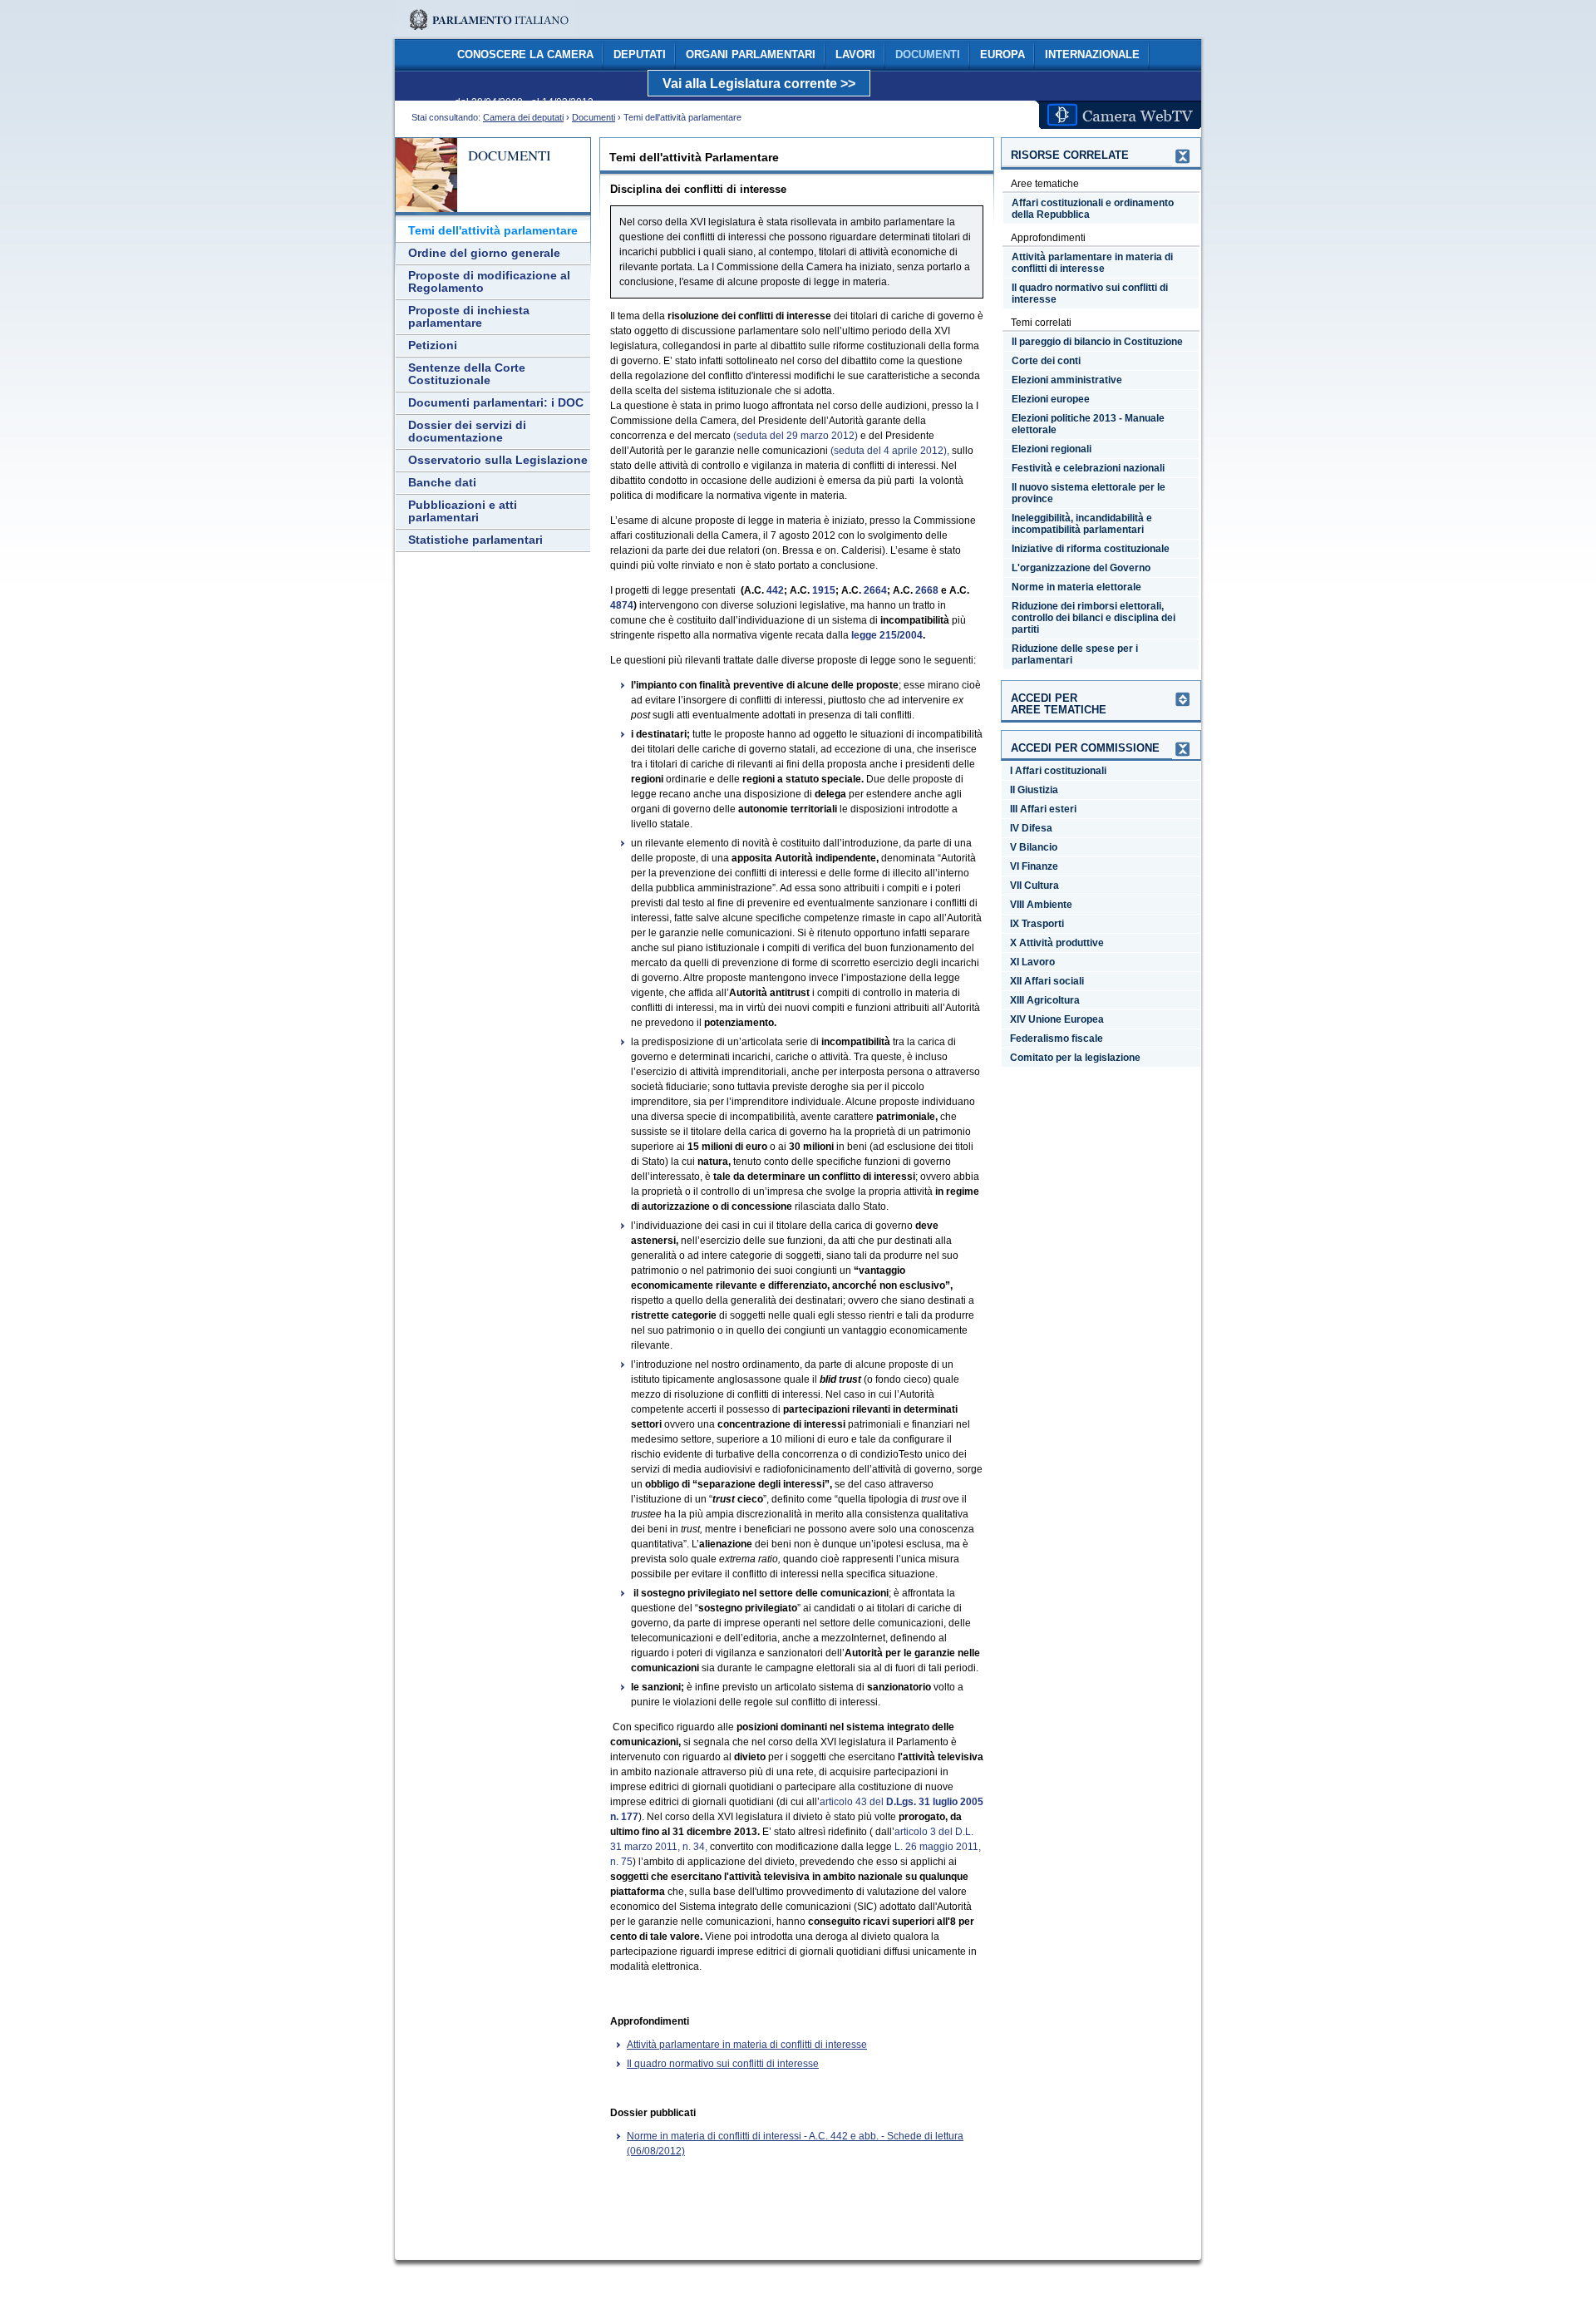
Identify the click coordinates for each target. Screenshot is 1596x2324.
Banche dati (442, 483)
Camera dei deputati (523, 117)
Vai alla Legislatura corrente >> (759, 84)
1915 (824, 590)
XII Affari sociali (1047, 981)
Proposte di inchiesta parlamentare (469, 317)
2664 (875, 590)
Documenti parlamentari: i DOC (496, 403)
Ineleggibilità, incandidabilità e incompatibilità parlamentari (1082, 524)
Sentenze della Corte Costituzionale (467, 374)
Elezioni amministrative (1067, 380)
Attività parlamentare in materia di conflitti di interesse (747, 2045)
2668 (927, 590)
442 (775, 590)
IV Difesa (1031, 828)
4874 (622, 605)
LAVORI (855, 55)
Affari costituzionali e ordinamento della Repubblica (1093, 209)
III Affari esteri (1043, 809)
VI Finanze (1034, 866)
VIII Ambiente (1041, 905)
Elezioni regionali (1052, 449)
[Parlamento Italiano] (485, 33)
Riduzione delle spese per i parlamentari (1075, 654)
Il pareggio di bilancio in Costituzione (1097, 342)
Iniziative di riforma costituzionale (1091, 549)
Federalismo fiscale (1057, 1039)
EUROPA (1002, 55)
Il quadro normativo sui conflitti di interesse (723, 2064)
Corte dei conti (1046, 361)
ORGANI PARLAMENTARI (751, 55)
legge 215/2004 (887, 635)
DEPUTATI (640, 55)
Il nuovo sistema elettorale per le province (1089, 493)
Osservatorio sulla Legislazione (498, 460)
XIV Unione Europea (1057, 1019)
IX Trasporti (1037, 924)
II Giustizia (1034, 790)
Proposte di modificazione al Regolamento (489, 282)
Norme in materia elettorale (1076, 587)
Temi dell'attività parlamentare (493, 231)
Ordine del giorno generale (484, 253)
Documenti (594, 117)
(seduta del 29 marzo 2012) (796, 436)
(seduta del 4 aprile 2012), (890, 451)
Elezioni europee (1051, 399)
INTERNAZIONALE (1092, 55)
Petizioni (433, 345)
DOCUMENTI (928, 55)
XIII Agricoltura (1045, 1000)
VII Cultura (1034, 886)
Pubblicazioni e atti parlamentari (463, 511)
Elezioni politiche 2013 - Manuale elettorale (1088, 424)
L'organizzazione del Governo (1081, 568)
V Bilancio (1034, 847)
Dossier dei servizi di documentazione (467, 432)
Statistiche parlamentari (475, 540)
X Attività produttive (1057, 943)
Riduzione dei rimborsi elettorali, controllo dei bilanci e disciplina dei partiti (1094, 618)
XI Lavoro (1032, 962)
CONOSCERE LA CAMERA (525, 55)
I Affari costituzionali (1058, 771)
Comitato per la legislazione (1075, 1058)
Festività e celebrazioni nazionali (1088, 468)
